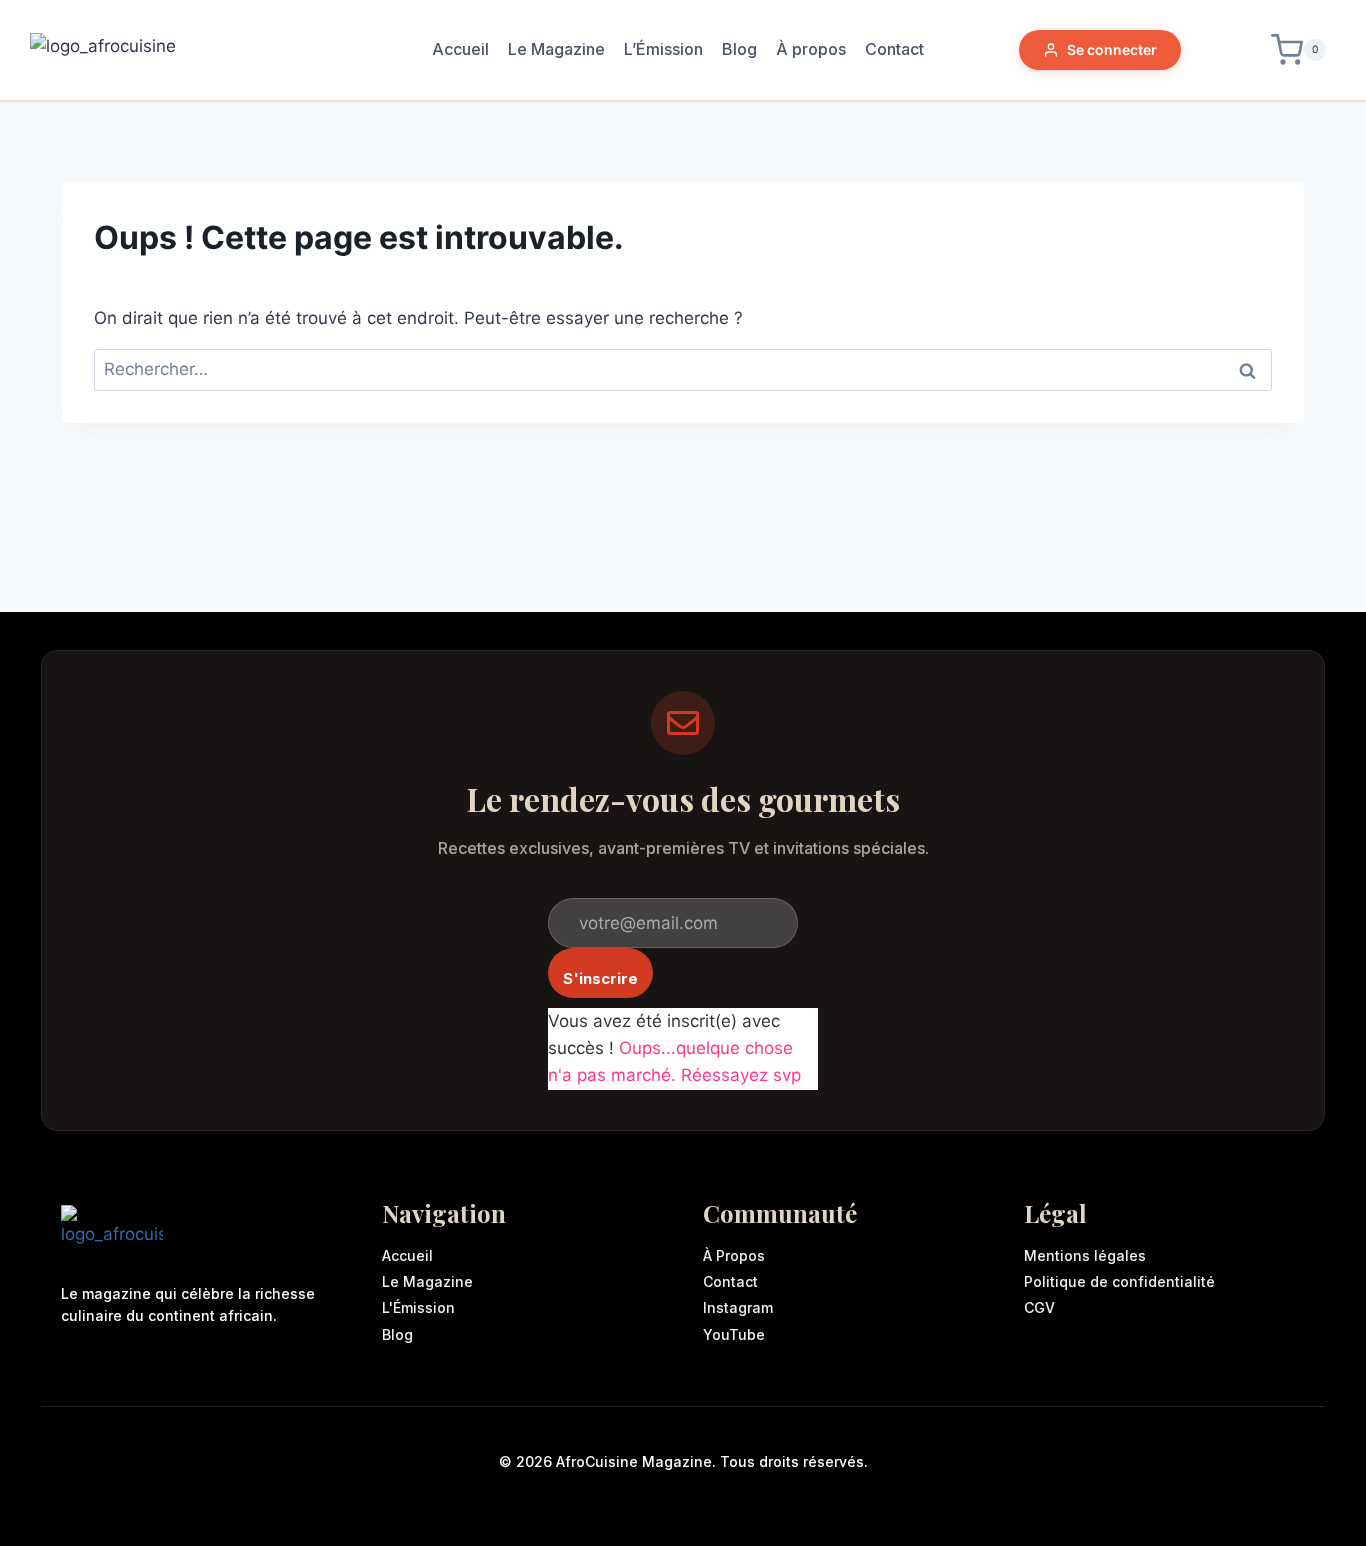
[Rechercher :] (683, 369)
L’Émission (663, 49)
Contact (894, 49)
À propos (811, 49)
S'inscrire (600, 978)
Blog (739, 49)
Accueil (460, 49)
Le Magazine (556, 49)
